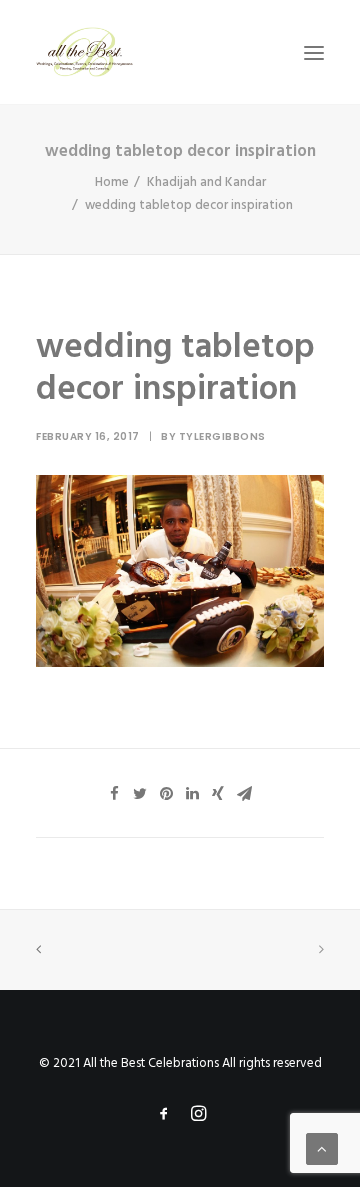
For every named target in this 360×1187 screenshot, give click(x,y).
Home (112, 182)
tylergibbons (222, 436)
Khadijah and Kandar (206, 182)
